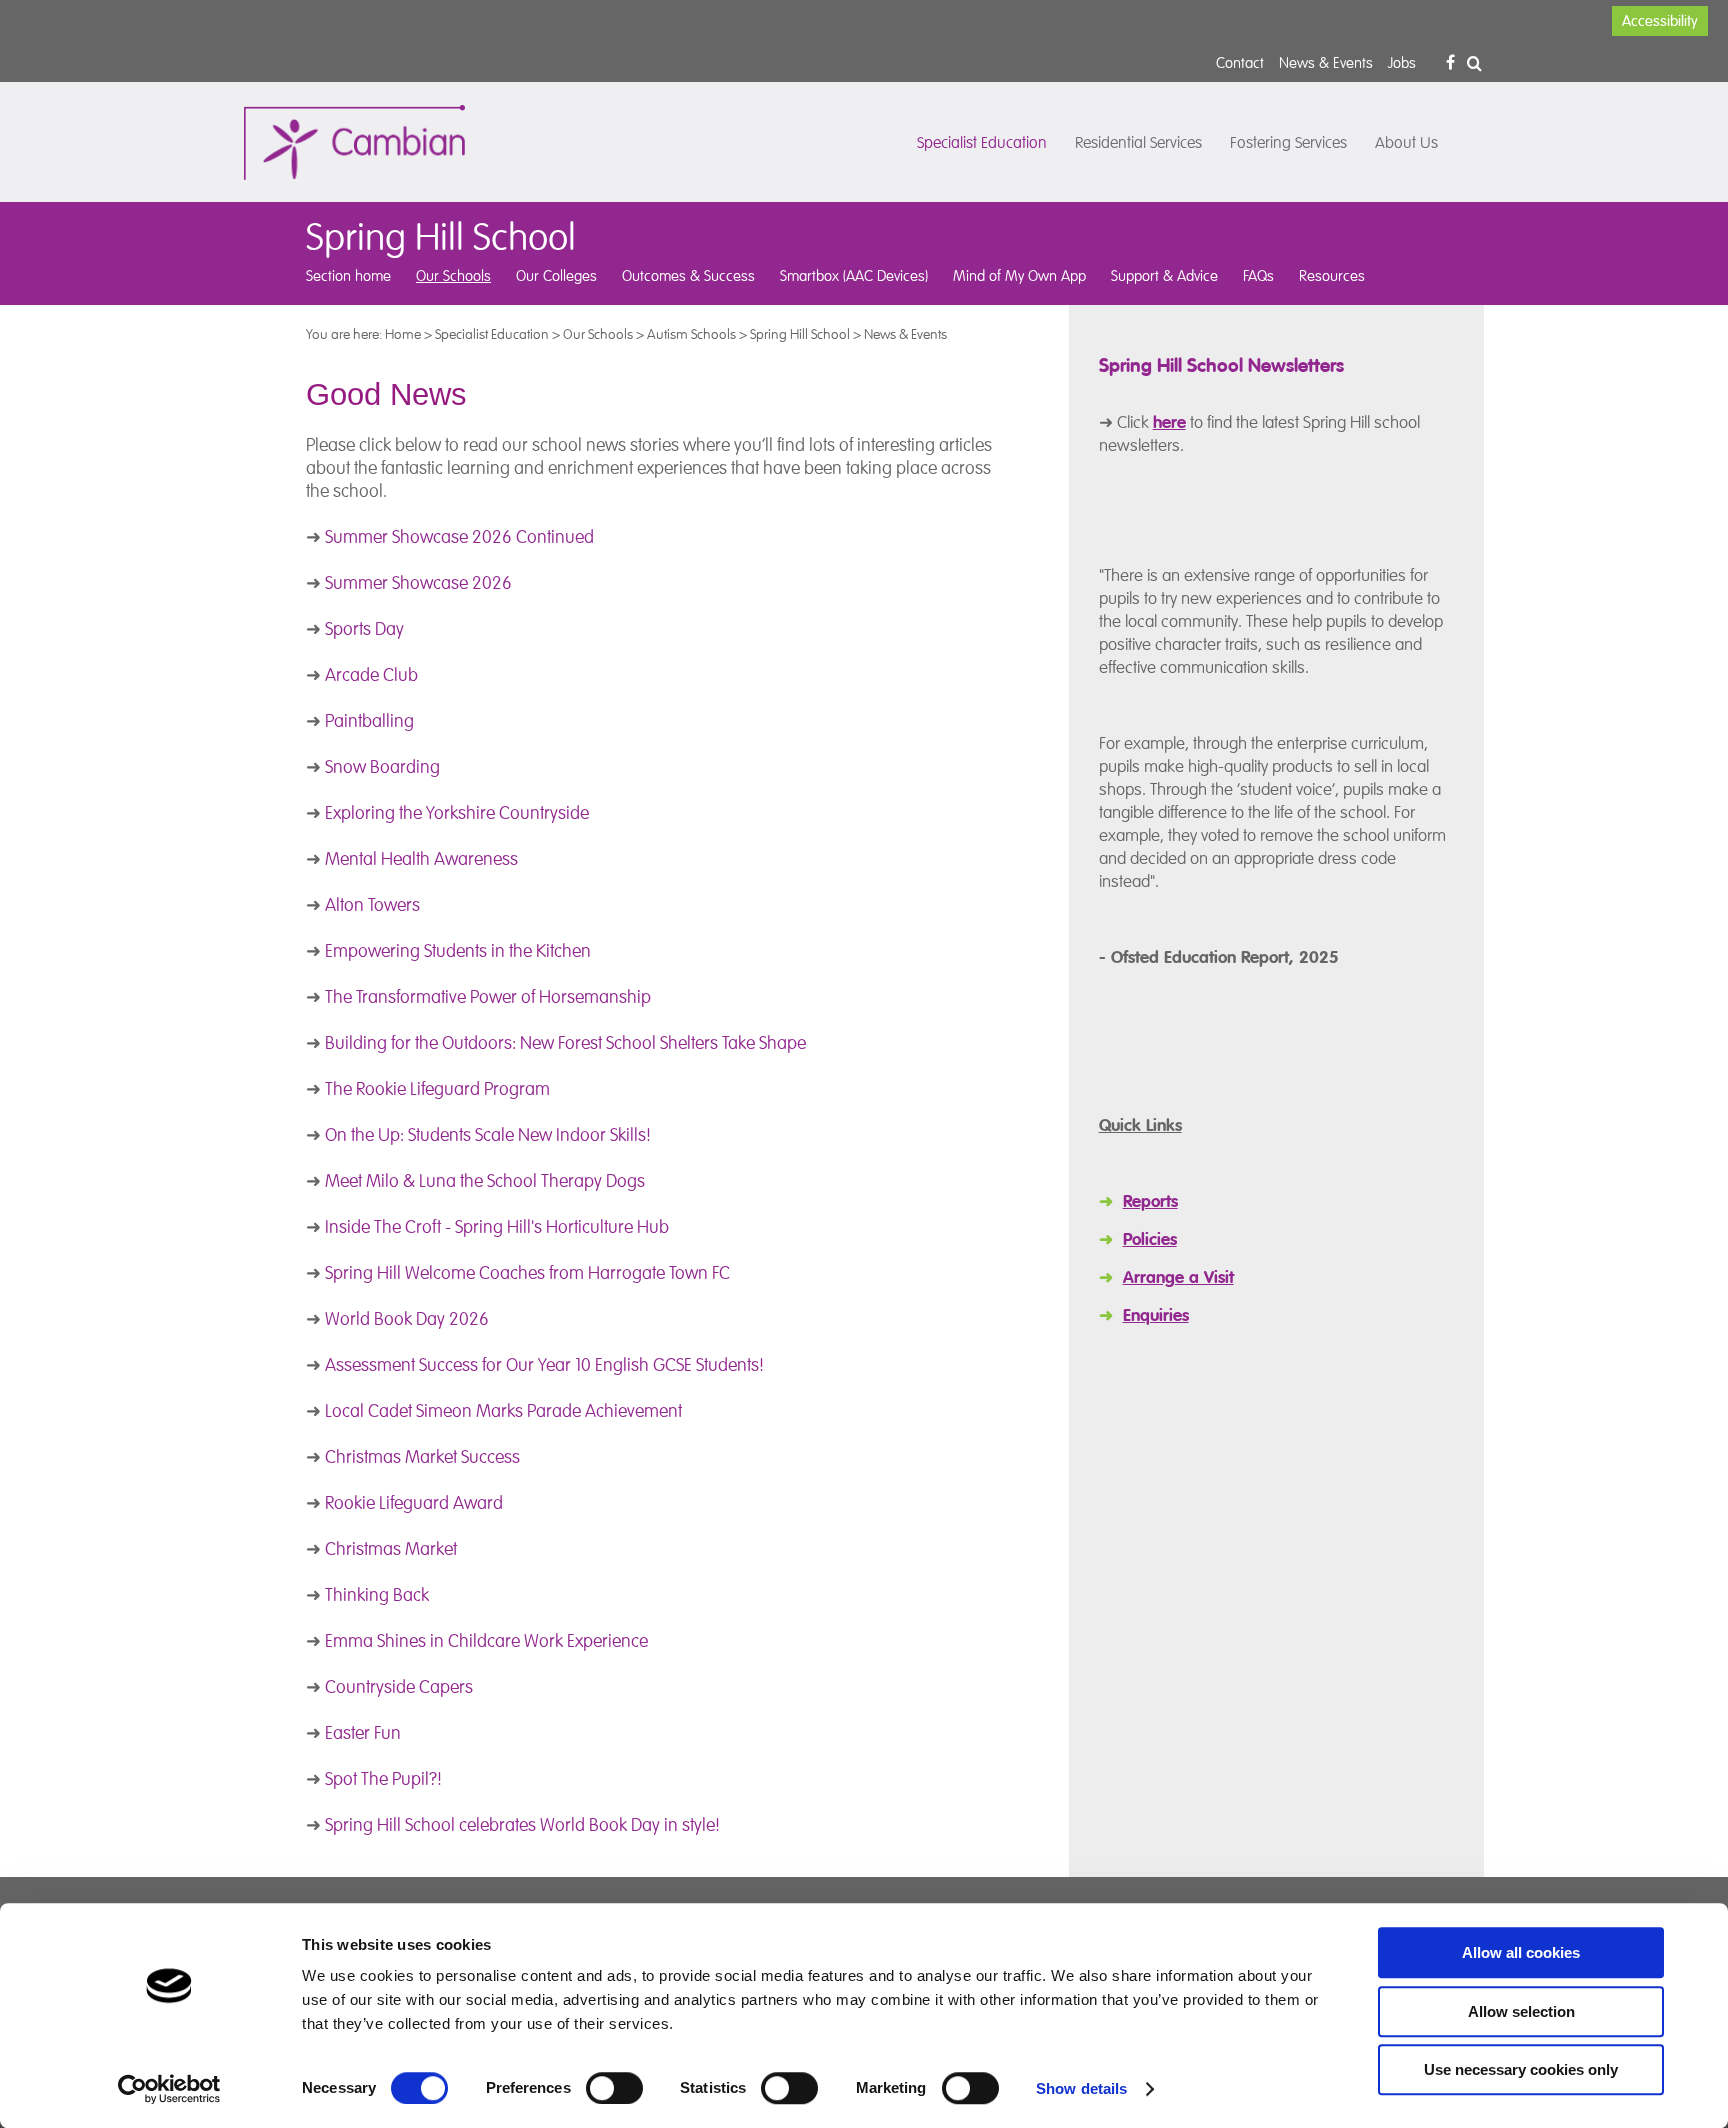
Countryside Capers (399, 1687)
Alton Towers (374, 905)
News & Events (1326, 62)
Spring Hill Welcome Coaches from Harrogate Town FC (527, 1273)
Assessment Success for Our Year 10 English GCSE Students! (544, 1365)
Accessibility (1660, 21)
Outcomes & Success (688, 275)
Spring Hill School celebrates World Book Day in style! (522, 1825)
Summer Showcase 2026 (418, 583)
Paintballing (369, 721)
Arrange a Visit (1178, 1277)
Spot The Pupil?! (383, 1779)
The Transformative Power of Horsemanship (488, 997)
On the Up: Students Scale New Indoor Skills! (488, 1135)
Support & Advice (1164, 275)
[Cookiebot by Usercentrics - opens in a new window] (169, 2089)
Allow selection (1521, 2011)
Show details (1081, 2088)
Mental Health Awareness (421, 859)
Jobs (1402, 62)
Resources (1332, 275)
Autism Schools (691, 334)
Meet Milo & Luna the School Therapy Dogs (485, 1181)
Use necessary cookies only (1521, 2069)
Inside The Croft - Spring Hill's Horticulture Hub (497, 1227)
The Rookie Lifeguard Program (437, 1089)
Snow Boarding (382, 767)
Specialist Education (982, 143)
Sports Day (364, 629)
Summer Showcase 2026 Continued (459, 537)
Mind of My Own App (1019, 275)
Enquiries (1156, 1315)
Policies (1150, 1239)
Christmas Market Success (422, 1457)
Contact (1240, 62)
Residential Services (1138, 143)
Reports (1150, 1201)
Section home (348, 275)
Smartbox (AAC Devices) (854, 275)
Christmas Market (391, 1549)
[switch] (614, 2088)
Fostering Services (1288, 143)
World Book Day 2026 (407, 1319)
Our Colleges (556, 275)
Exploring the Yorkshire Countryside (457, 813)
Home (403, 334)
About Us (1406, 143)
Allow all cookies (1521, 1952)
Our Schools (453, 275)
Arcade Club (371, 675)
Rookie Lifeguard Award (414, 1503)
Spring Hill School (800, 334)
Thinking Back (377, 1595)
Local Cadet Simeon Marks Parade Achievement (503, 1411)
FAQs (1258, 275)
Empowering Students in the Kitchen (458, 951)
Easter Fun (363, 1733)
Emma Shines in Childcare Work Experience (486, 1641)
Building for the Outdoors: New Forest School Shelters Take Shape (565, 1043)
